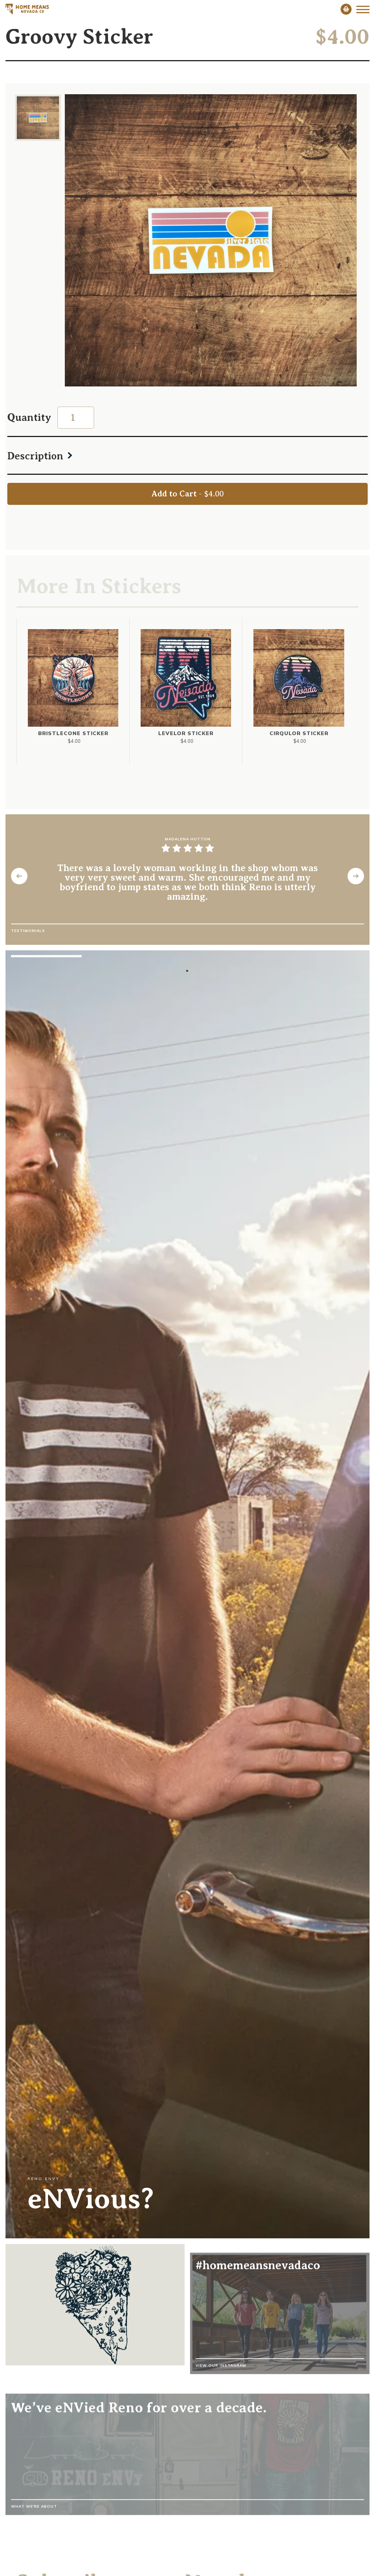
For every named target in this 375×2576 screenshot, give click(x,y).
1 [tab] (187, 971)
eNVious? (91, 2199)
